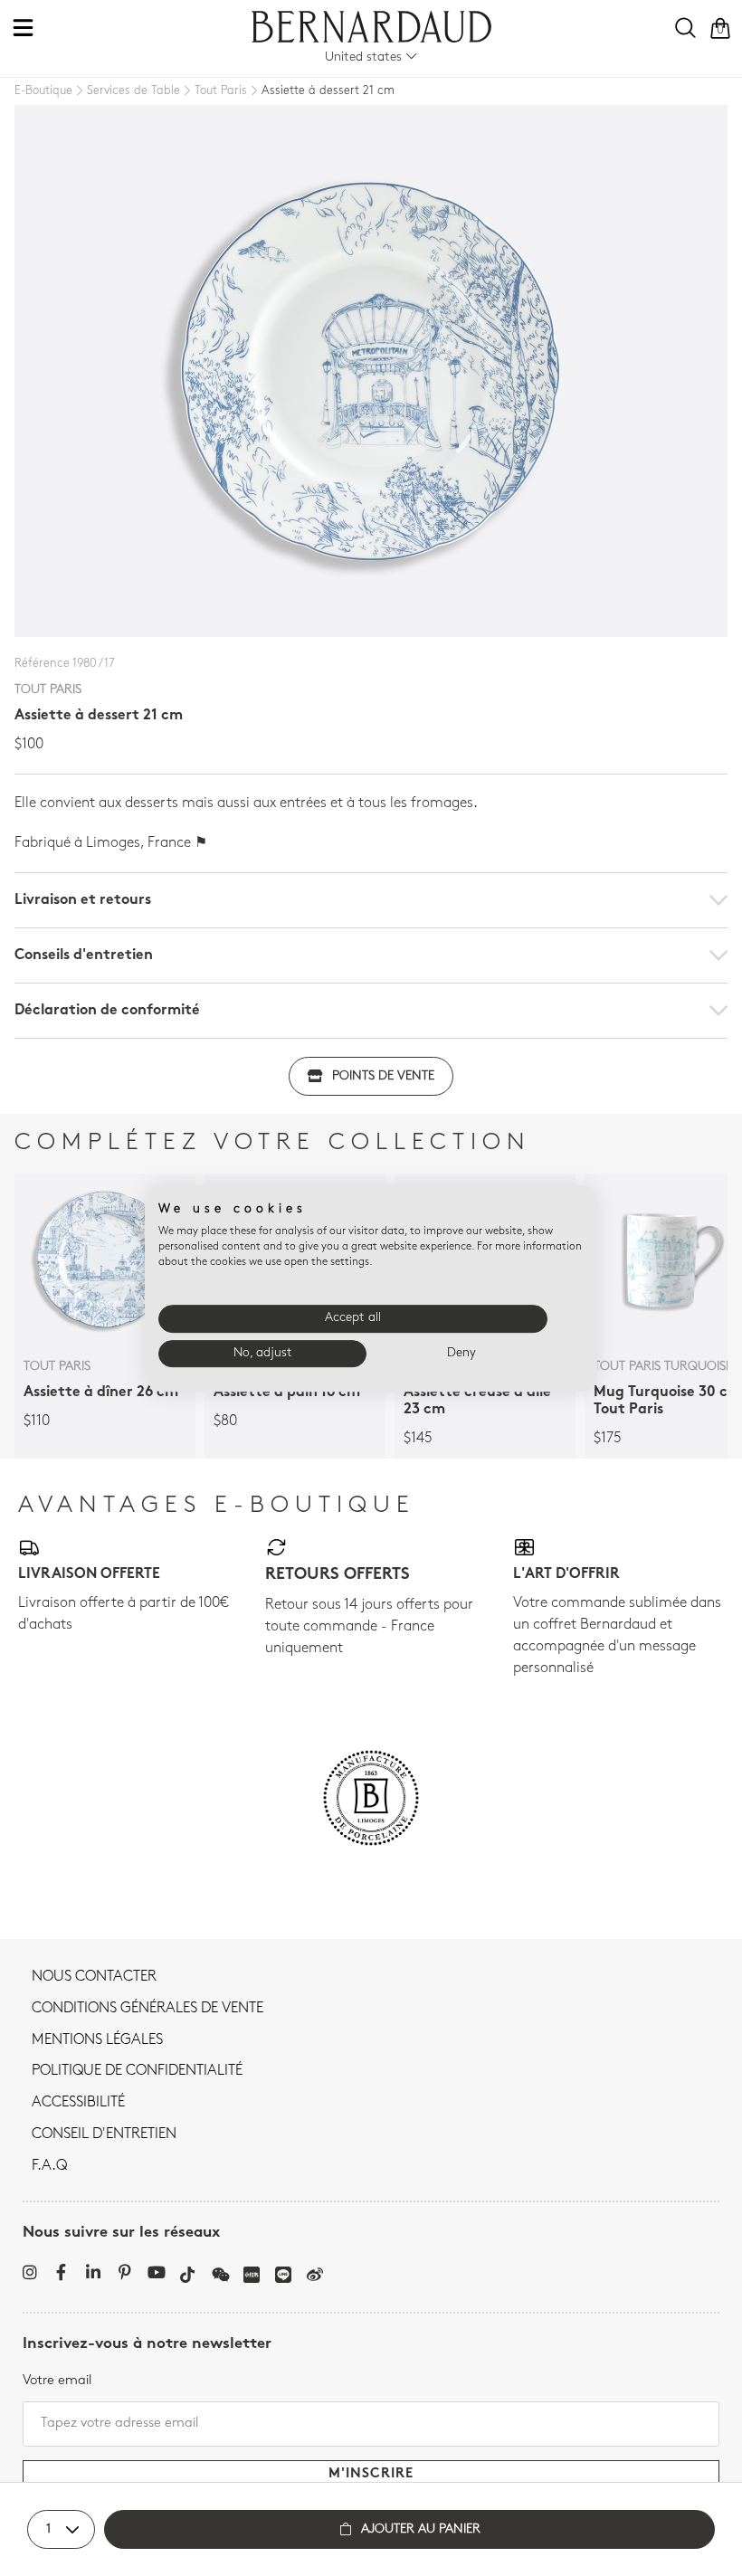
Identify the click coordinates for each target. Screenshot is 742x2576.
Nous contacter (94, 1977)
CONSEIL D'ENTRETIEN (104, 2134)
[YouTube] (156, 2272)
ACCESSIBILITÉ (78, 2103)
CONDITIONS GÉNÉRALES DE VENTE (147, 2009)
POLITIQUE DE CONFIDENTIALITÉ (137, 2071)
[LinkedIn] (93, 2272)
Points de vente (383, 1076)
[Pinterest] (124, 2272)
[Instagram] (29, 2272)
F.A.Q (49, 2166)
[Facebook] (61, 2272)
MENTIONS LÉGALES (97, 2040)
